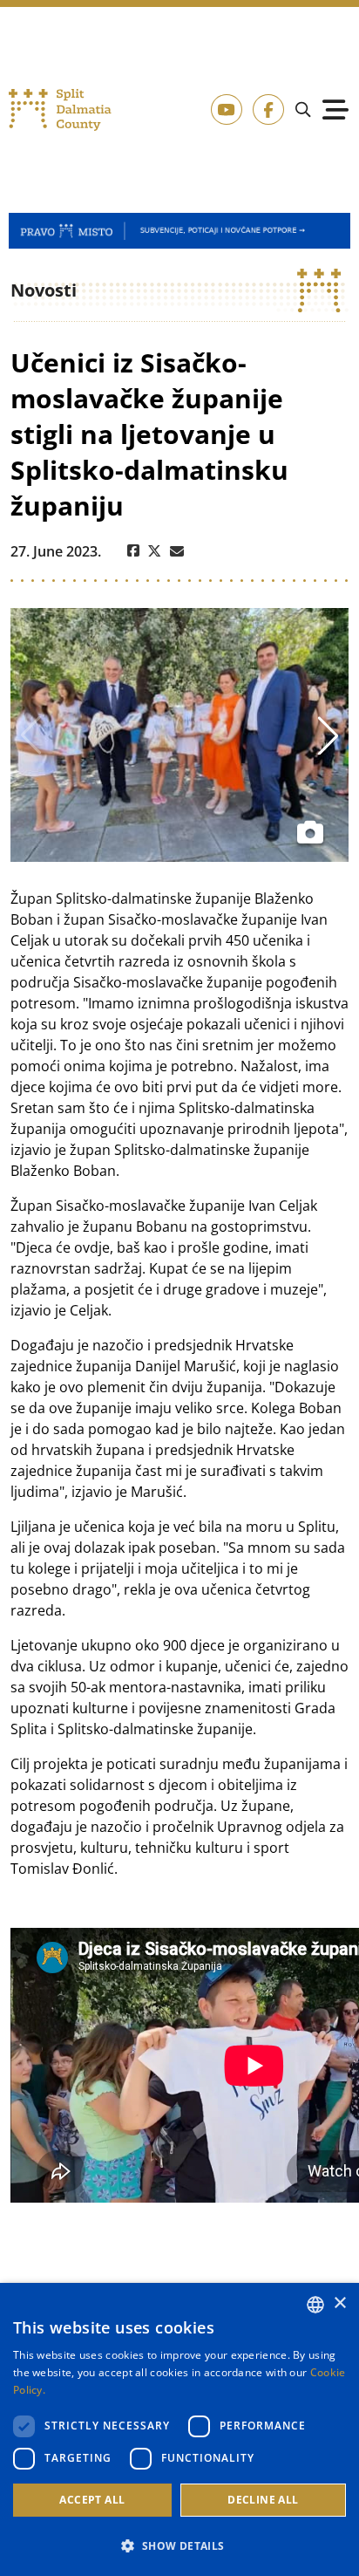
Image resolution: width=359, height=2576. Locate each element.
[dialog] (179, 2429)
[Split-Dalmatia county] (60, 110)
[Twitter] (155, 551)
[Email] (177, 551)
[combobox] (315, 2305)
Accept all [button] (92, 2500)
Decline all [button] (263, 2500)
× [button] (339, 2303)
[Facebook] (133, 551)
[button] (179, 2545)
